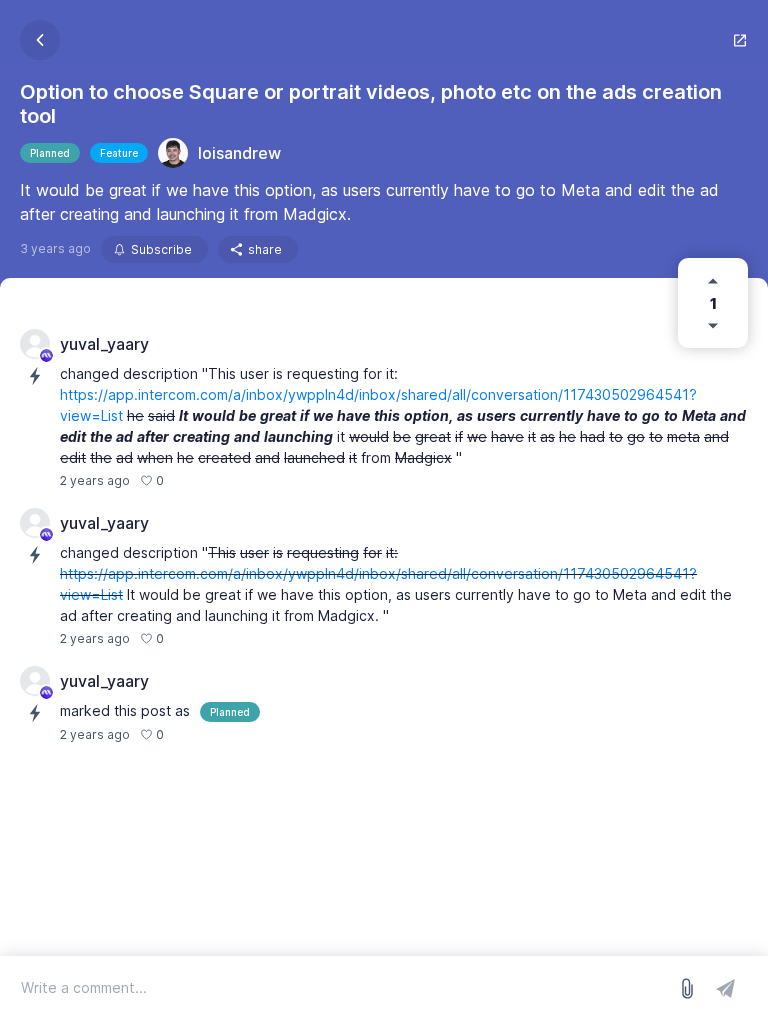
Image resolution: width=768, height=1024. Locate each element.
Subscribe (161, 249)
